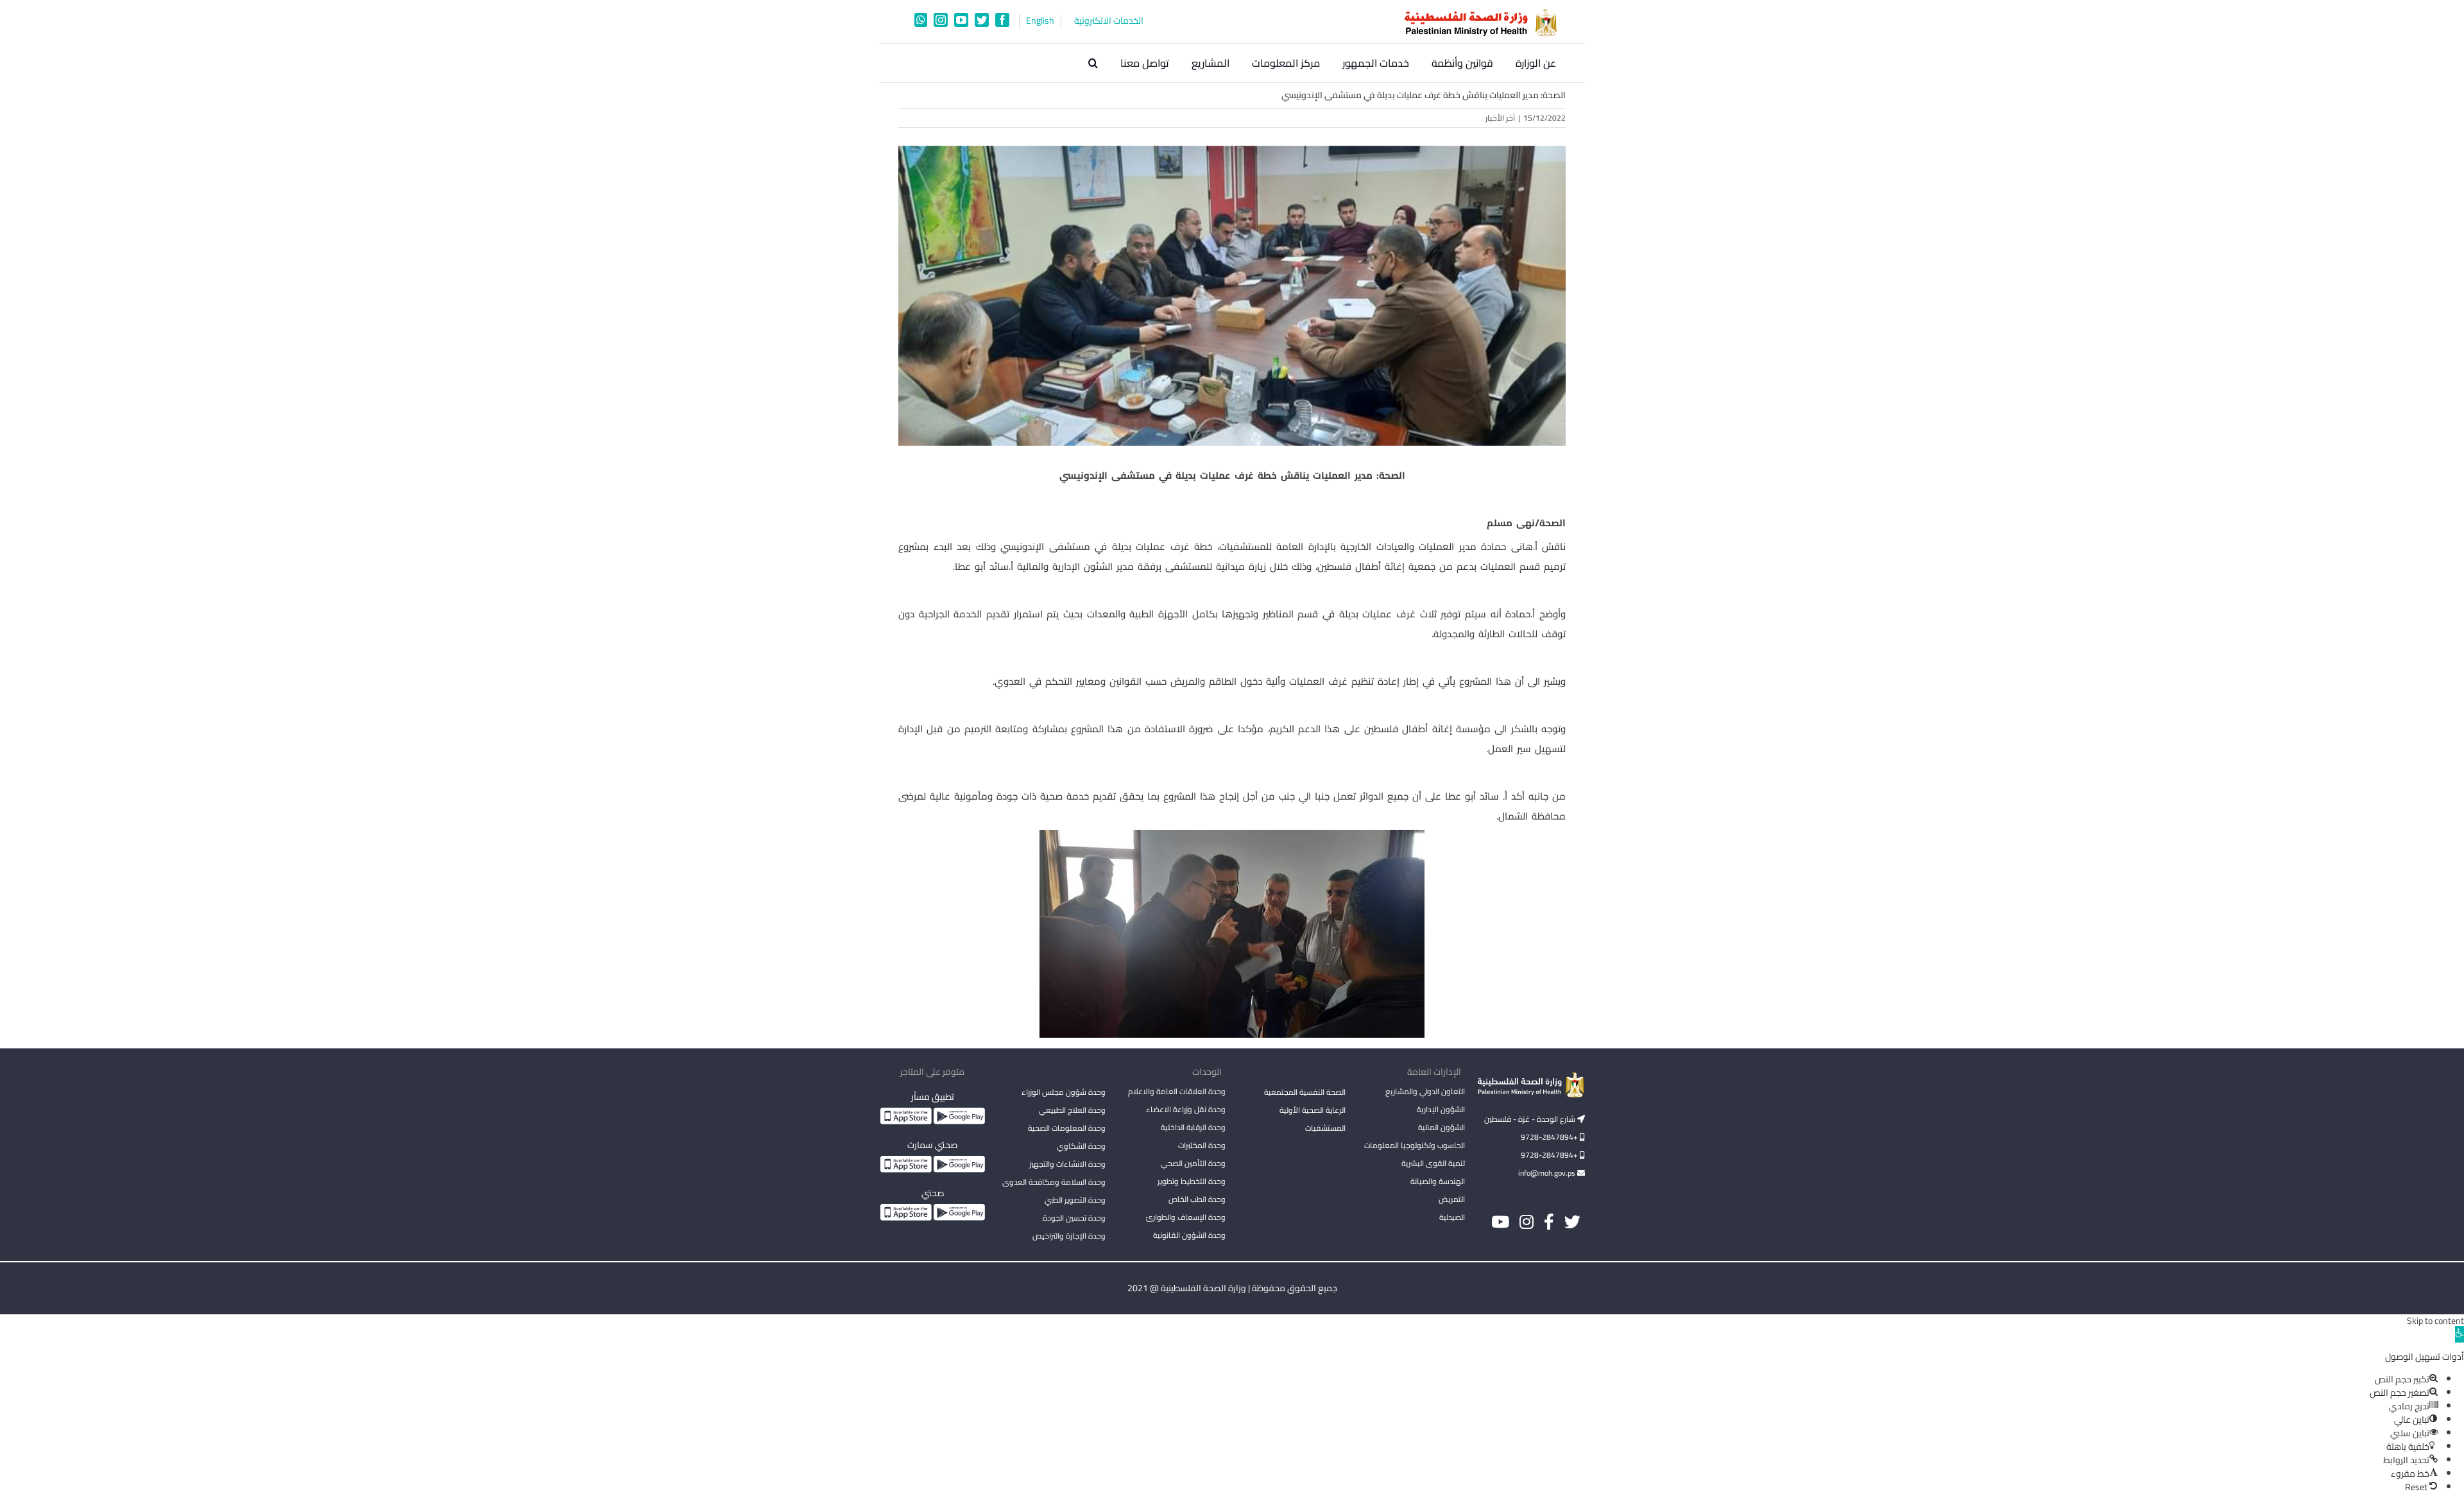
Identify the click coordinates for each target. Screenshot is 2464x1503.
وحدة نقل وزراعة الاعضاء (1186, 1109)
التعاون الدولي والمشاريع (1425, 1091)
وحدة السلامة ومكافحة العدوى (1054, 1182)
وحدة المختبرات (1202, 1145)
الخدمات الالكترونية (1109, 21)
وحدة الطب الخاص (1197, 1199)
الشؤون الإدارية (1441, 1109)
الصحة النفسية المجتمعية (1305, 1093)
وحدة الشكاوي (1081, 1146)
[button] (1093, 63)
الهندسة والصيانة (1438, 1181)
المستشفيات (1325, 1128)
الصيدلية (1452, 1217)
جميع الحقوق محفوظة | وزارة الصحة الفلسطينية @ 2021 (1232, 1288)
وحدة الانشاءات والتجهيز (1067, 1164)
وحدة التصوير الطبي (1075, 1200)
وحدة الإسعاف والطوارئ (1186, 1217)
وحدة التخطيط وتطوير (1192, 1181)
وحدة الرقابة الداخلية (1193, 1127)
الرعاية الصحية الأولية (1313, 1110)
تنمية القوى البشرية (1433, 1163)
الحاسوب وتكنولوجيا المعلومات (1415, 1145)
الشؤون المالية (1442, 1127)
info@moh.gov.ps (1548, 1173)
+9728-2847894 (1550, 1137)
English (1040, 21)
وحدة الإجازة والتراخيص (1069, 1236)
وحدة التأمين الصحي (1193, 1163)
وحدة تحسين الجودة (1074, 1218)
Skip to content (2435, 1321)
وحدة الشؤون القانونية (1189, 1235)
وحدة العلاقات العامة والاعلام (1177, 1091)
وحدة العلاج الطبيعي (1072, 1110)
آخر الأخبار (1500, 118)
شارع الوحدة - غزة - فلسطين (1531, 1119)
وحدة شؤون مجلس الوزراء (1064, 1093)
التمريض (1452, 1199)
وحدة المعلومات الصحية (1067, 1128)
